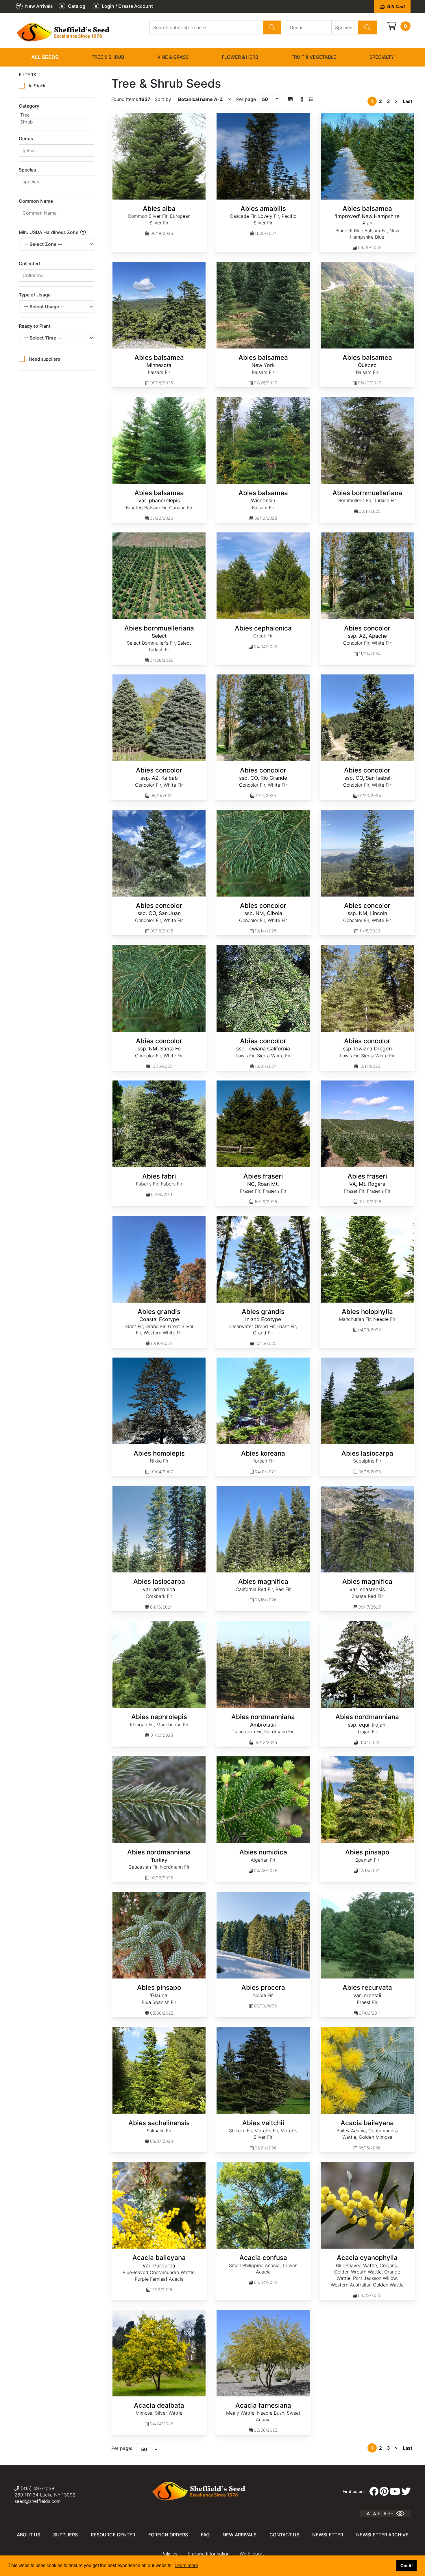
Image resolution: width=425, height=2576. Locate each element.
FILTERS (27, 75)
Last (408, 101)
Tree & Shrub (108, 57)
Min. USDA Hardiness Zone (49, 232)
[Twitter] (406, 2492)
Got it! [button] (407, 2566)
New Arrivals (240, 2535)
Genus (26, 139)
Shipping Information (208, 2554)
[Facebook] (374, 2492)
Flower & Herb (240, 57)
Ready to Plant (35, 326)
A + (377, 2514)
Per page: (122, 2448)
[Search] (272, 27)
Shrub (26, 122)
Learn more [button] (186, 2565)
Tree (25, 115)
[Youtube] (395, 2492)
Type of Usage (35, 295)
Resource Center (113, 2535)
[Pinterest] (384, 2492)
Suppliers (65, 2535)
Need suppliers (45, 359)
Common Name (36, 201)
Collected (29, 263)
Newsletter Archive (382, 2535)
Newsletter (328, 2535)
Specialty (382, 57)
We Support (252, 2554)
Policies (169, 2554)
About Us (28, 2535)
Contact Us (284, 2535)
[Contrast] (402, 2514)
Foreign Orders (168, 2535)
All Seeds (45, 57)
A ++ (388, 2514)
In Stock (37, 86)
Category (29, 106)
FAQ (205, 2535)
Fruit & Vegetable (314, 57)
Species (27, 170)
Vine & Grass (173, 57)
